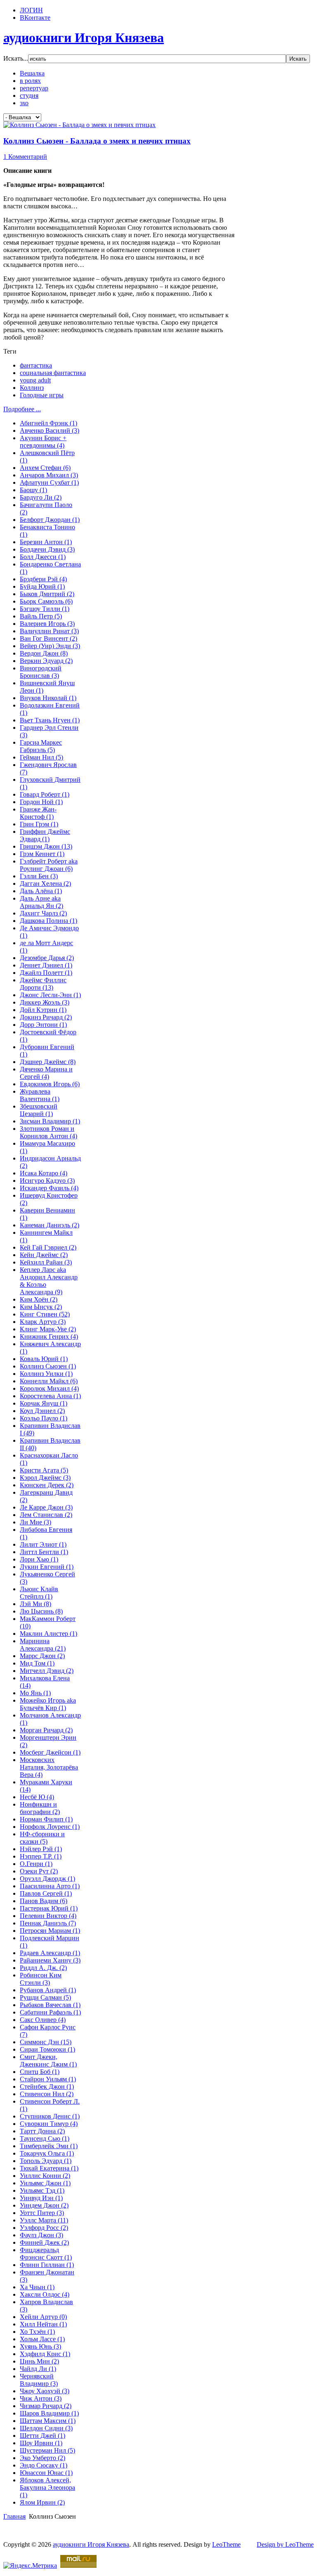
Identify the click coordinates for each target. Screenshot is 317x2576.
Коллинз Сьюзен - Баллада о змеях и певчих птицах (97, 141)
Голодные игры (42, 395)
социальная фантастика (53, 373)
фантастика (36, 365)
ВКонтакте (35, 18)
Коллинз (32, 388)
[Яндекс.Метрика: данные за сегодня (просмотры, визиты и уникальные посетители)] (30, 2566)
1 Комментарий (25, 157)
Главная (14, 2516)
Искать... (16, 58)
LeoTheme (226, 2544)
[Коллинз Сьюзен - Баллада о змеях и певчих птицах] (79, 125)
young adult (35, 380)
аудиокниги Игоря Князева (91, 2544)
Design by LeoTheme (285, 2544)
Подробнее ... (22, 409)
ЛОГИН (31, 10)
